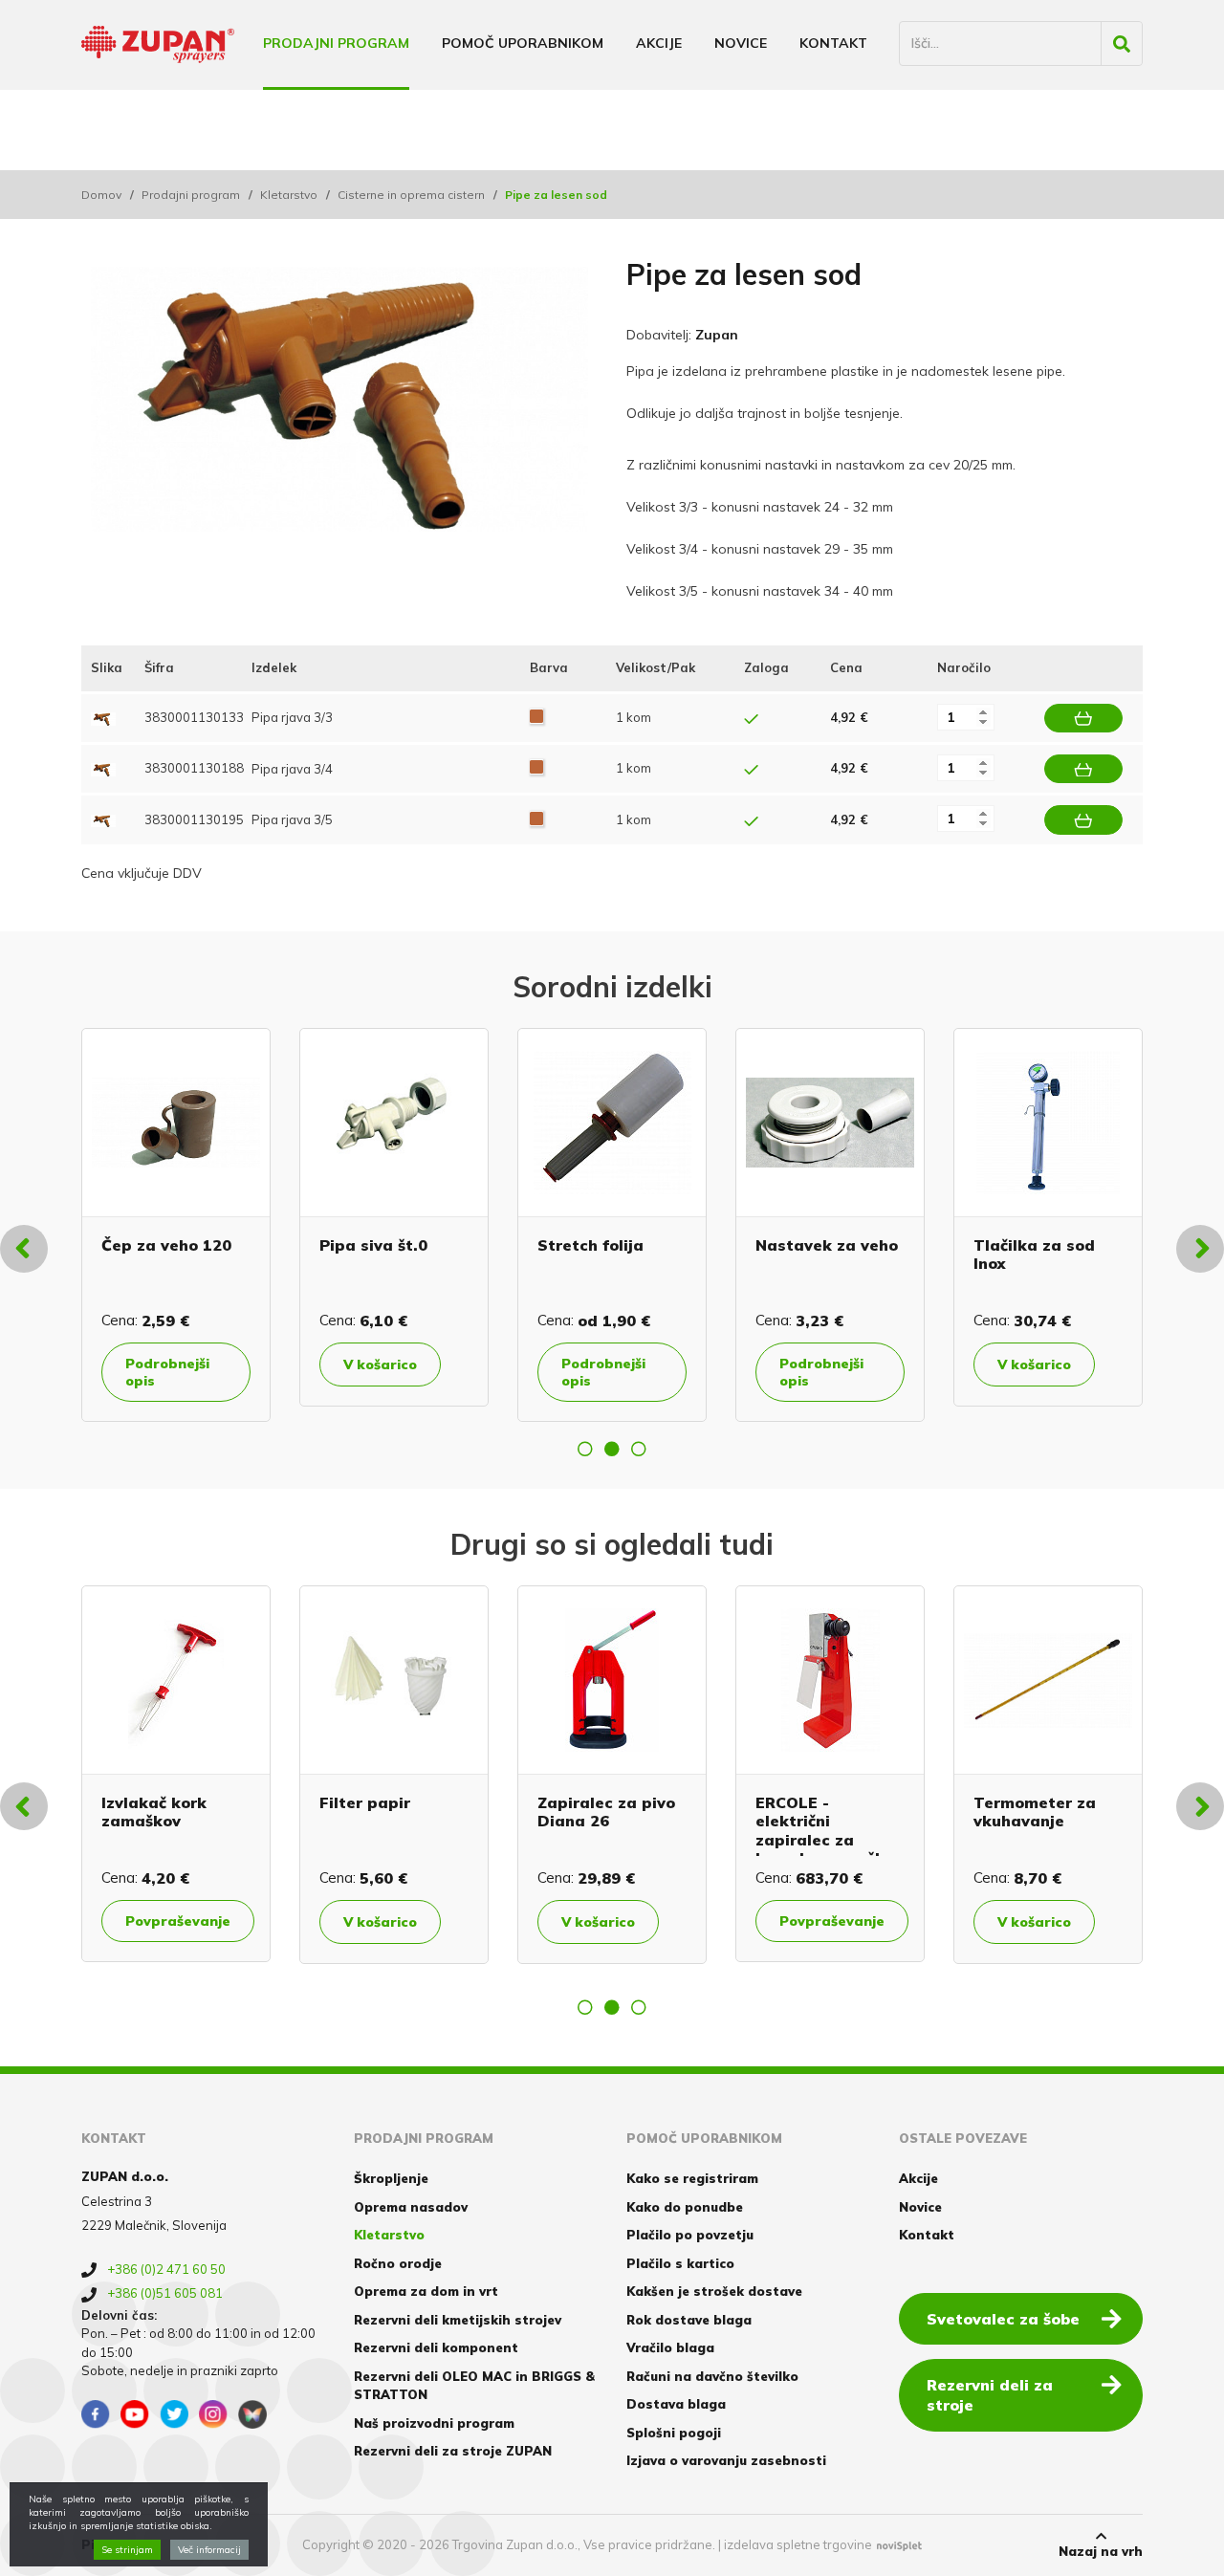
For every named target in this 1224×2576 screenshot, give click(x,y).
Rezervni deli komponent (436, 2347)
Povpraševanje (178, 1921)
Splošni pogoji (674, 2433)
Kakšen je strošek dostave (714, 2291)
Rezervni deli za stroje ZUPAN (453, 2451)
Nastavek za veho (827, 1245)
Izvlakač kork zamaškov (154, 1812)
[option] (176, 1225)
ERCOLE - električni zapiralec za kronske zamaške (825, 1830)
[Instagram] (213, 2414)
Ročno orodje (398, 2263)
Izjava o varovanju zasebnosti (726, 2460)
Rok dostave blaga (689, 2320)
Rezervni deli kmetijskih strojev (458, 2320)
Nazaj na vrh (1101, 2551)
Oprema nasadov (411, 2207)
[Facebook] (96, 2414)
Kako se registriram (692, 2178)
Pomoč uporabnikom (523, 43)
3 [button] (639, 1449)
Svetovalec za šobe (1003, 2319)
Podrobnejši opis (167, 1372)
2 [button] (612, 1449)
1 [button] (585, 1449)
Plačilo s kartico (680, 2263)
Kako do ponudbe (685, 2207)
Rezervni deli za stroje (990, 2395)
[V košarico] (1083, 718)
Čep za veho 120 (166, 1245)
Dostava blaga (676, 2404)
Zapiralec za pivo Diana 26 (606, 1812)
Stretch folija (590, 1245)
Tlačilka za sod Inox (1034, 1254)
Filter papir (365, 1802)
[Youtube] (135, 2414)
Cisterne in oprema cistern (411, 195)
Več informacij (209, 2550)
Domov (101, 195)
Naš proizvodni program (434, 2423)
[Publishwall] (252, 2414)
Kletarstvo (289, 195)
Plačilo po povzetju (690, 2235)
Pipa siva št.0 (373, 1245)
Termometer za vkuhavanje (1035, 1812)
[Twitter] (174, 2414)
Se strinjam (127, 2550)
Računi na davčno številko (712, 2376)
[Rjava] (536, 717)
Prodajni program (336, 43)
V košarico (380, 1364)
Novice (741, 43)
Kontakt (833, 43)
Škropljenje (391, 2178)
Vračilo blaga (670, 2347)
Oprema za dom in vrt (426, 2291)
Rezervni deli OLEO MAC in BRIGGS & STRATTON (474, 2386)
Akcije (659, 43)
